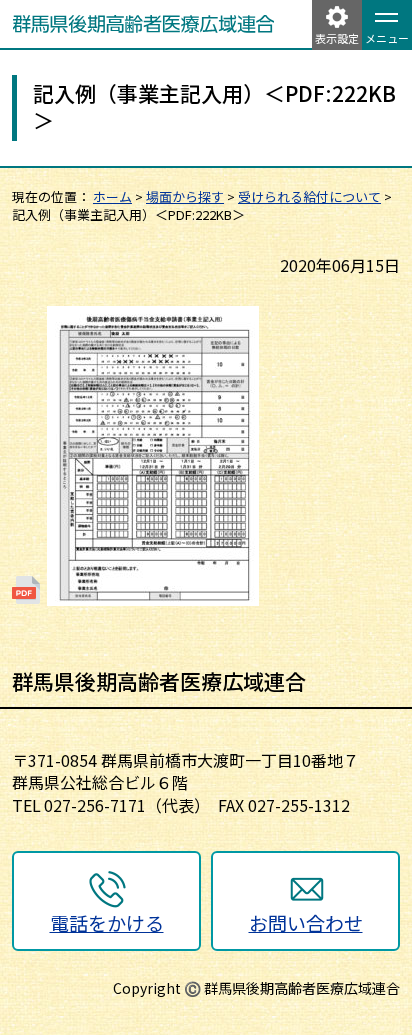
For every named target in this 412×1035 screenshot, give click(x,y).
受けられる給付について (309, 196)
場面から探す (185, 196)
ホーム (112, 196)
